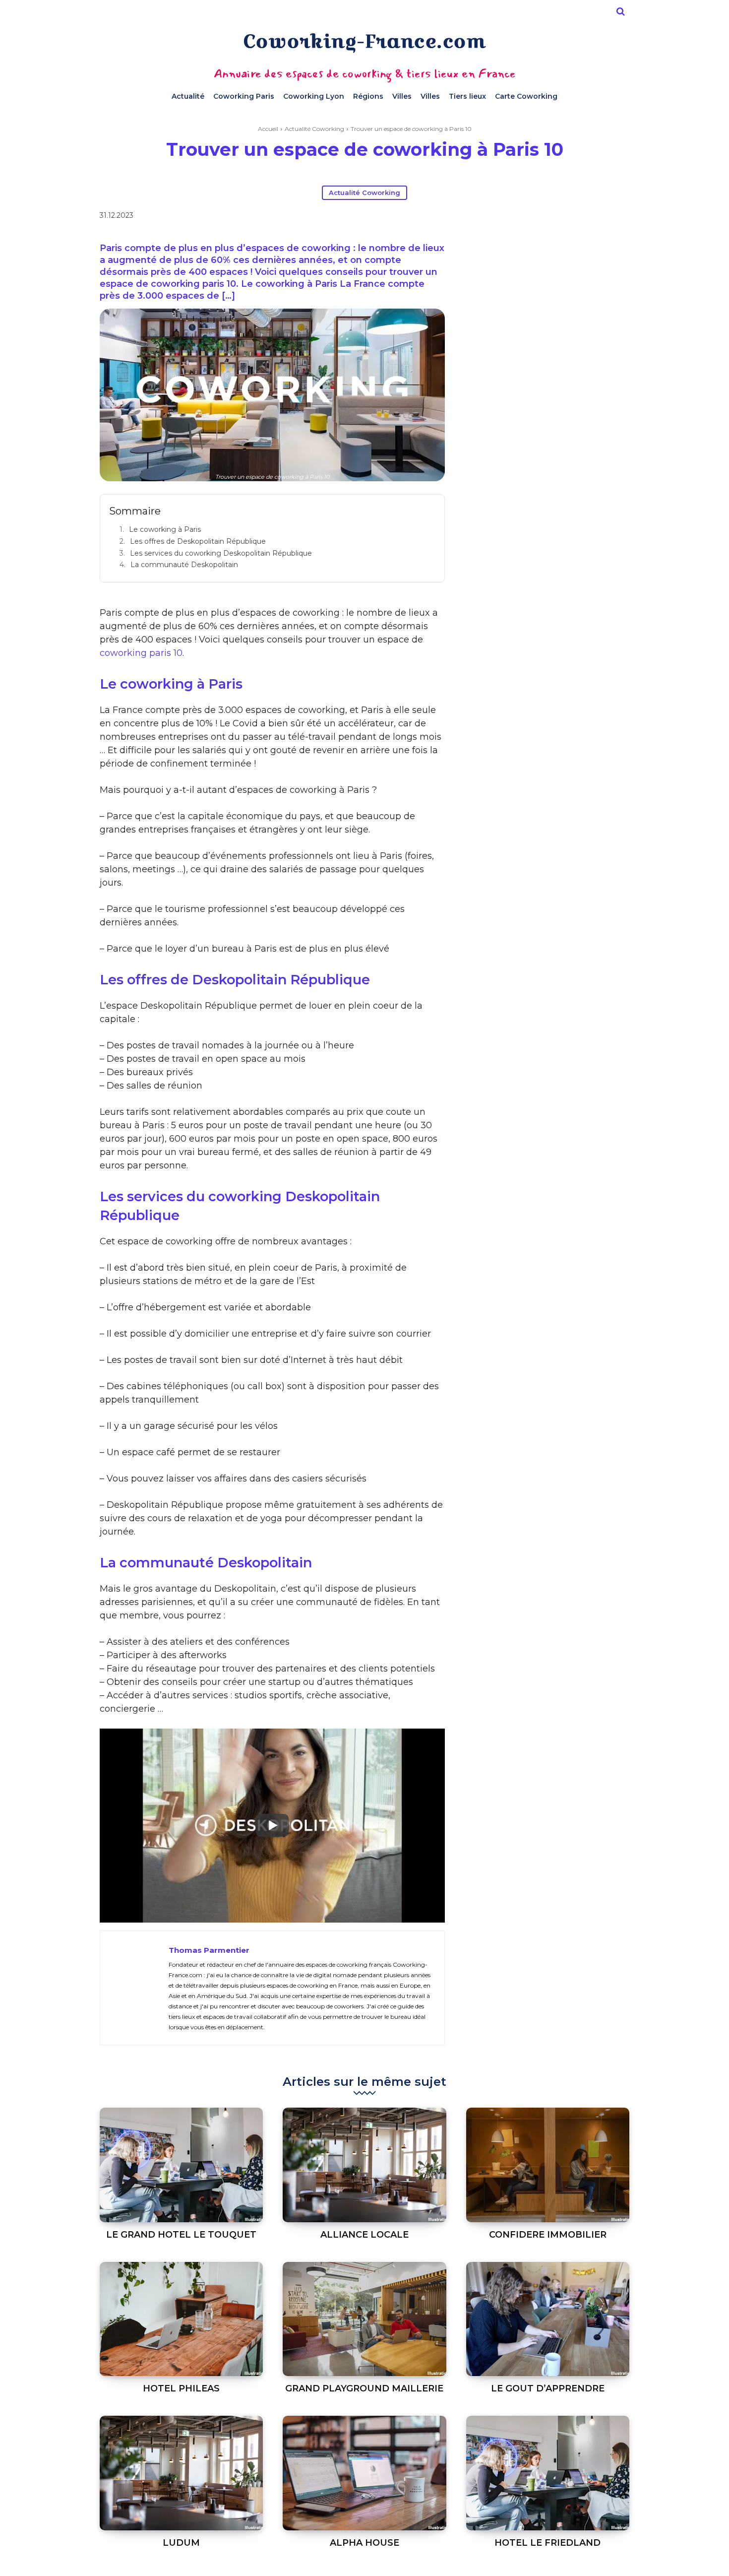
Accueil (268, 129)
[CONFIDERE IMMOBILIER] (548, 2165)
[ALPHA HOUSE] (364, 2473)
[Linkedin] (502, 217)
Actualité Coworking (314, 129)
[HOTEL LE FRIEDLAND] (548, 2473)
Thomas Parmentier (209, 1950)
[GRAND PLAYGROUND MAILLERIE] (364, 2319)
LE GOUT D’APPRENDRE (548, 2388)
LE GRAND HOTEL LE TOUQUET (181, 2235)
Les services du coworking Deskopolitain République (221, 553)
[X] (480, 217)
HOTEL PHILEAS (181, 2388)
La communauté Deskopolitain (184, 565)
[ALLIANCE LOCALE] (364, 2165)
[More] (548, 217)
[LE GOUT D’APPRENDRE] (548, 2319)
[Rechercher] (620, 11)
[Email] (525, 217)
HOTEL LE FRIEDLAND (547, 2543)
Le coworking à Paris (165, 529)
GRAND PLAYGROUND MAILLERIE (364, 2388)
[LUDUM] (181, 2473)
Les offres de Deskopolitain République (198, 541)
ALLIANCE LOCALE (364, 2235)
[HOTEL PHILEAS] (181, 2319)
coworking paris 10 (141, 653)
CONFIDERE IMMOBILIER (548, 2235)
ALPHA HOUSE (364, 2543)
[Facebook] (457, 217)
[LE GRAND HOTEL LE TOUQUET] (181, 2165)
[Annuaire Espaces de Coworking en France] (364, 43)
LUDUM (181, 2543)
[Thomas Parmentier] (134, 1988)
